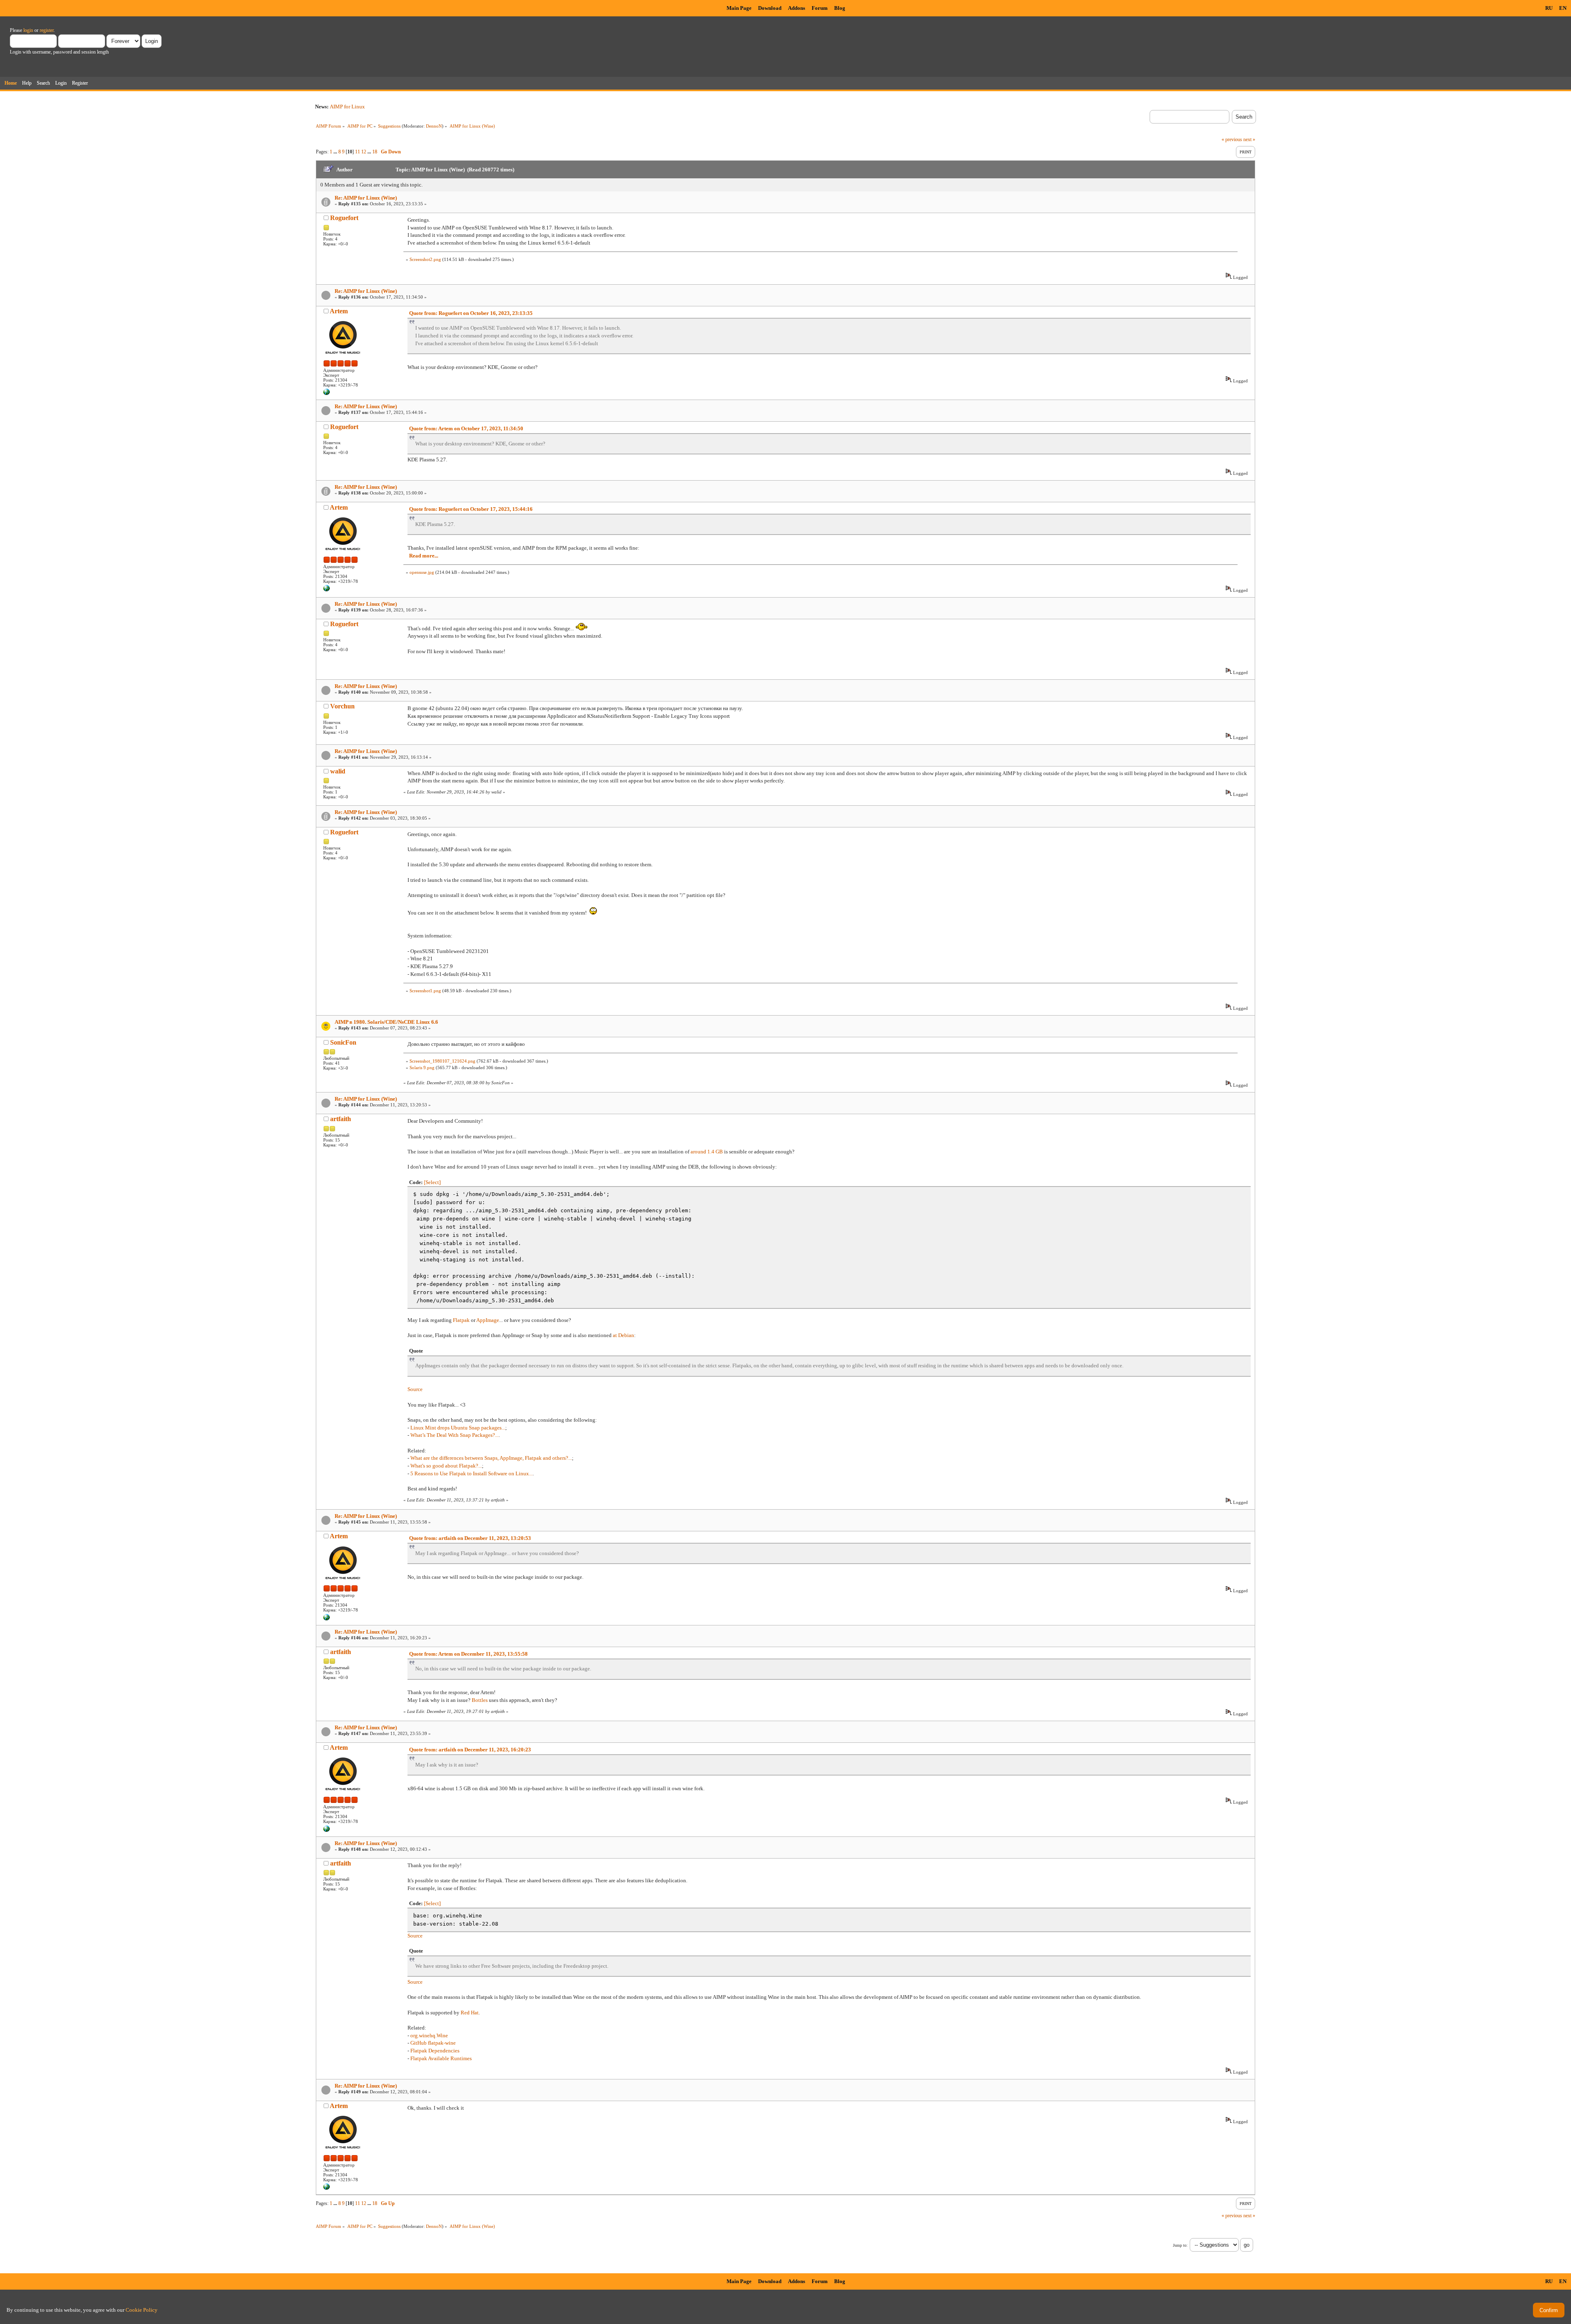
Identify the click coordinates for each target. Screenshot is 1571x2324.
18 (375, 152)
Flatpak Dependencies (435, 2051)
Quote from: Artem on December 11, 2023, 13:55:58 (468, 1654)
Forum (820, 8)
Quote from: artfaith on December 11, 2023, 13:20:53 (470, 1538)
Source (415, 1389)
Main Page (739, 8)
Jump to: (1180, 2245)
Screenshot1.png (425, 991)
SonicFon (343, 1042)
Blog (840, 8)
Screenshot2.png (425, 259)
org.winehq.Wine (429, 2035)
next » (1249, 139)
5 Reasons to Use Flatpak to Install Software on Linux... (472, 1473)
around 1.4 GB (707, 1152)
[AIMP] (326, 393)
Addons (797, 8)
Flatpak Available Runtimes (441, 2058)
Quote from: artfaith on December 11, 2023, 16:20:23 (470, 1750)
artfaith (341, 1119)
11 (358, 152)
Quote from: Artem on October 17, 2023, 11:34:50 (466, 428)
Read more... (424, 556)
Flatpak (461, 1320)
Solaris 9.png (422, 1068)
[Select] (432, 1182)
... (336, 152)
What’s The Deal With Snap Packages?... (455, 1435)
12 (364, 152)
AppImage (488, 1320)
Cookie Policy (142, 2310)
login (28, 30)
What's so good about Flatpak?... (446, 1466)
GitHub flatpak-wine (433, 2043)
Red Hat (470, 2013)
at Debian (623, 1335)
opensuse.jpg (422, 572)
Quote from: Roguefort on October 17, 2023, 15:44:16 (471, 509)
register (47, 30)
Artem (339, 311)
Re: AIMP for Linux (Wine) (366, 198)
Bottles (480, 1700)
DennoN (434, 126)
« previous (1232, 139)
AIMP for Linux (347, 107)
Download (770, 8)
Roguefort (344, 218)
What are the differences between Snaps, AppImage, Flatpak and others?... (491, 1458)
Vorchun (342, 706)
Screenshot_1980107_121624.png (442, 1061)
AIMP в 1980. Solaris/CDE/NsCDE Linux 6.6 (386, 1022)
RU (1549, 8)
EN (1563, 8)
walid (338, 771)
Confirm (1549, 2310)
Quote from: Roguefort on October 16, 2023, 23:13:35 (471, 313)
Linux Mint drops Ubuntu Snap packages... (458, 1428)
